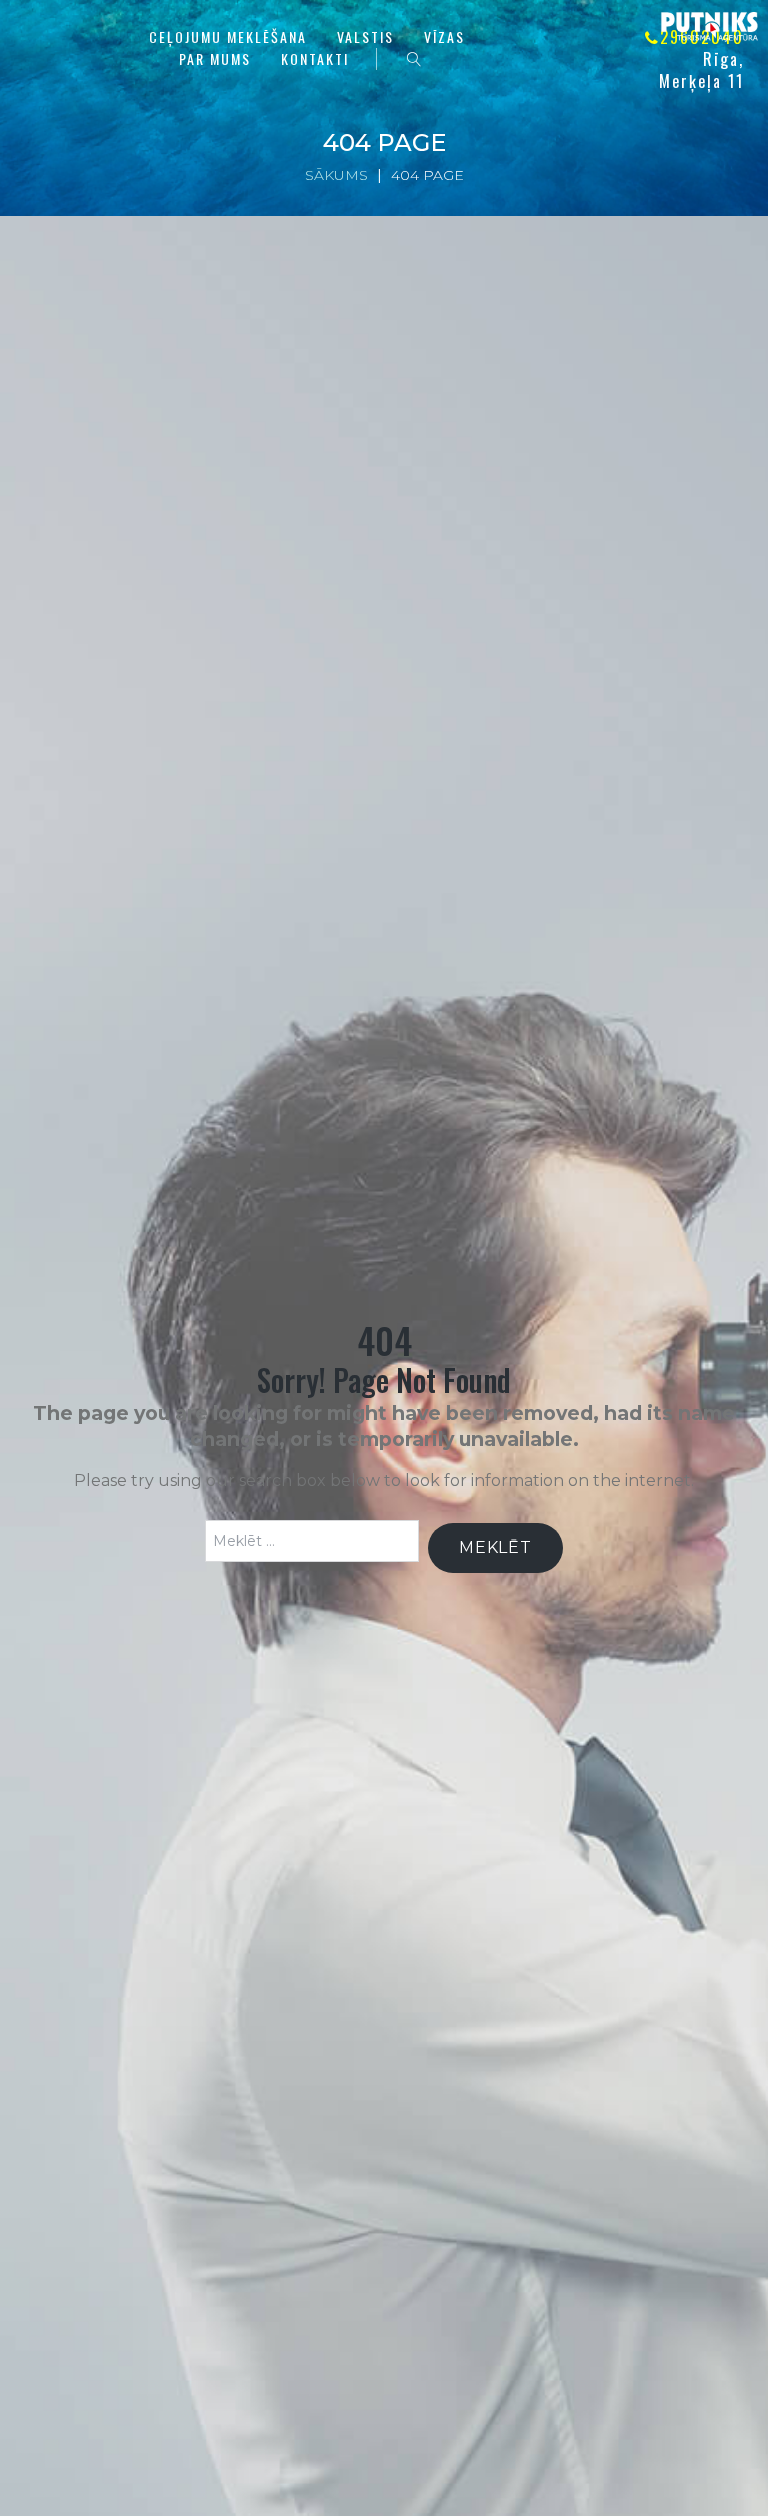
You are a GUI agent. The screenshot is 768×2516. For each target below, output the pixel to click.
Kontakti (315, 58)
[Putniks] (709, 27)
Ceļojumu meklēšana (228, 36)
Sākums (336, 175)
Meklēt (495, 1547)
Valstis (365, 36)
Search (414, 59)
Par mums (215, 58)
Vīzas (444, 36)
